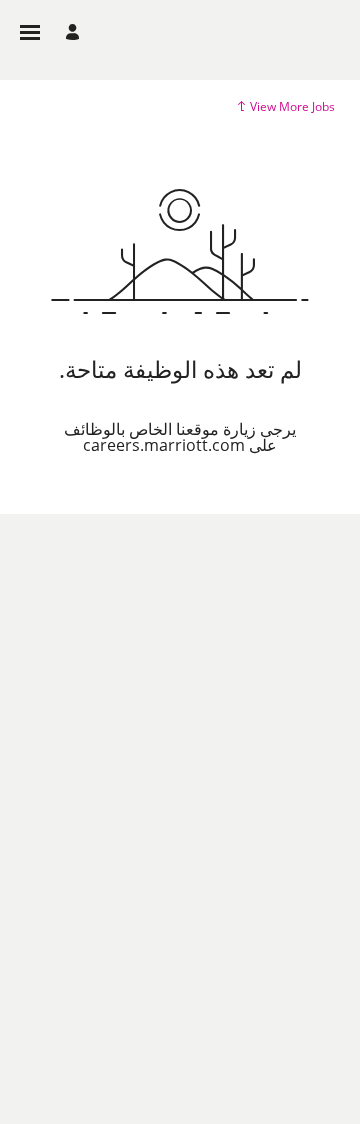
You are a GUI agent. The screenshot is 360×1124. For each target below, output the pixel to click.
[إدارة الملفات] (69, 32)
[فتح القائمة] (30, 32)
